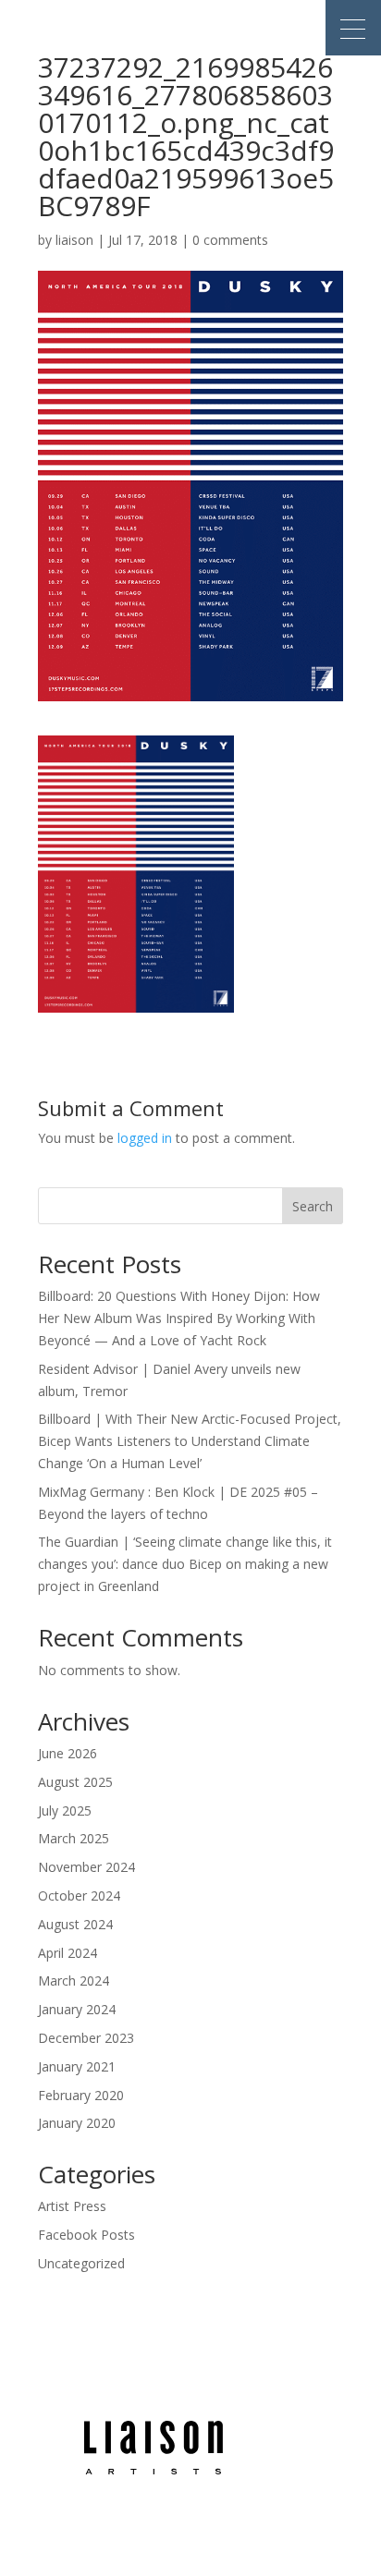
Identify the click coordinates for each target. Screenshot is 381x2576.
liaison (74, 240)
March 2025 (74, 1838)
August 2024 (75, 1924)
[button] (353, 28)
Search (313, 1206)
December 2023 (86, 2038)
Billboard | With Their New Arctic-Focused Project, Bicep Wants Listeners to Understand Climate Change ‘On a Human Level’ (190, 1441)
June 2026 (68, 1753)
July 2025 (65, 1810)
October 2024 (79, 1896)
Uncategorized (81, 2263)
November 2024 (86, 1867)
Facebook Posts (86, 2235)
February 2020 (81, 2095)
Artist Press (72, 2206)
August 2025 (75, 1782)
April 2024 (68, 1953)
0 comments (230, 240)
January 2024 (77, 2009)
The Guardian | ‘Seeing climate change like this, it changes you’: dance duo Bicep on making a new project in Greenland (185, 1564)
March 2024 (74, 1981)
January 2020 (77, 2123)
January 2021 (77, 2066)
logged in (145, 1138)
